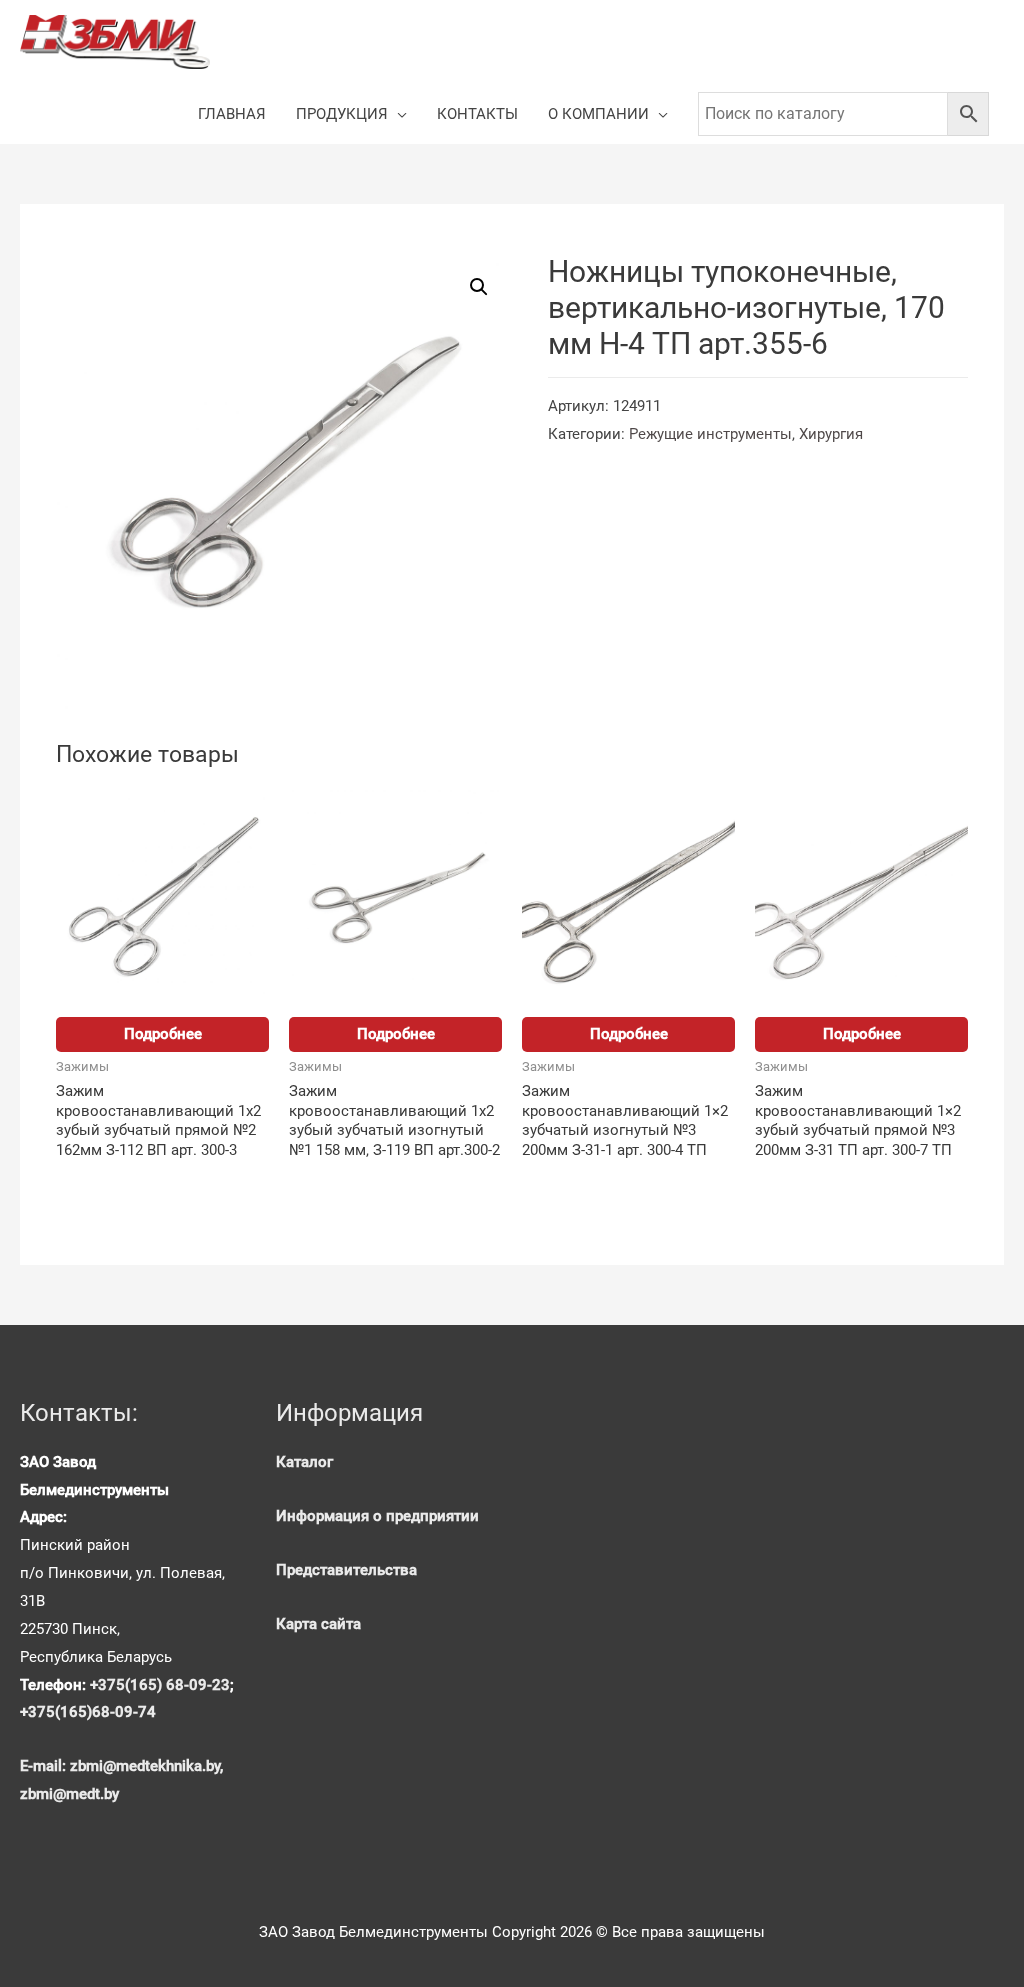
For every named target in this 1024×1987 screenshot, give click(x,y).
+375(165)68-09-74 (88, 1712)
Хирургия (831, 434)
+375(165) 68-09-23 (160, 1685)
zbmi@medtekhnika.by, (146, 1766)
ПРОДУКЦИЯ (342, 114)
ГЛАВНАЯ (232, 114)
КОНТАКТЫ (477, 114)
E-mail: (45, 1766)
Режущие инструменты (710, 434)
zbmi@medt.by (69, 1794)
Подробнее (163, 1034)
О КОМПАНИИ (598, 114)
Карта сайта (318, 1624)
